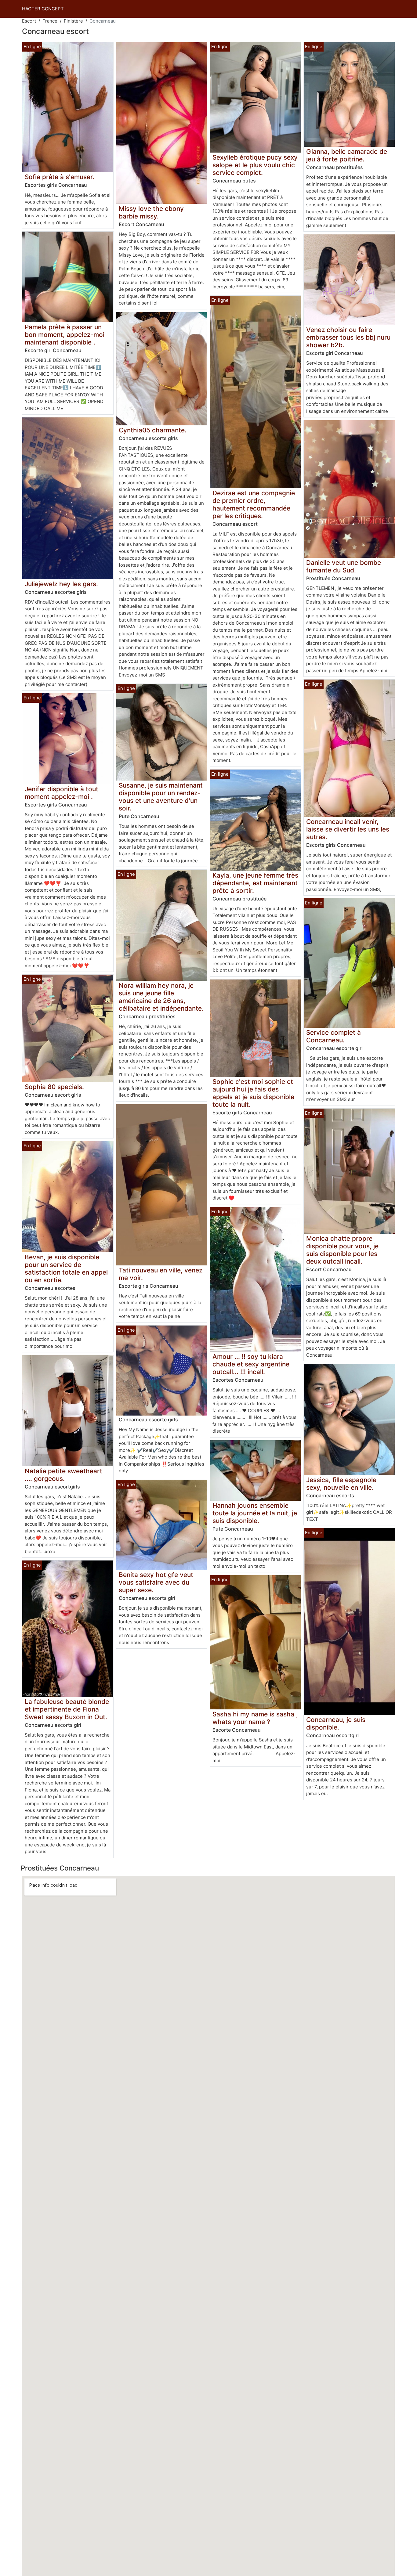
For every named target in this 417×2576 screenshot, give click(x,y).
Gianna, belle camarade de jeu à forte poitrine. (347, 155)
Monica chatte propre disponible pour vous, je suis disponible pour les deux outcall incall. (342, 1250)
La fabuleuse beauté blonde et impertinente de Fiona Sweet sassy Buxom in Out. (67, 1709)
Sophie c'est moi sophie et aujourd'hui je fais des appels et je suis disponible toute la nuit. (253, 1093)
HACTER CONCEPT (43, 9)
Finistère (73, 21)
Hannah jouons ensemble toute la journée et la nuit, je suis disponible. (255, 1513)
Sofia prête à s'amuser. (60, 177)
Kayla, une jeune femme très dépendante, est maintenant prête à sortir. (255, 883)
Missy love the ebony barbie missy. (151, 212)
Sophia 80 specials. (54, 1087)
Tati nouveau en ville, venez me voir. (161, 1274)
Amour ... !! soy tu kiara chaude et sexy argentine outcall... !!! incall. (251, 1364)
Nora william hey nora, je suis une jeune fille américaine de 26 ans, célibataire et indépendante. (161, 997)
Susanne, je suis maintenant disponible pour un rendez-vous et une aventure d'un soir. (161, 797)
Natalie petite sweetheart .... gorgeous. (63, 1475)
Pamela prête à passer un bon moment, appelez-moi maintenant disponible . (65, 335)
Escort (29, 21)
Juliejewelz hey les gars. (61, 584)
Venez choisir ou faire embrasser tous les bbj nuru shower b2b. (348, 337)
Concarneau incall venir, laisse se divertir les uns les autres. (348, 829)
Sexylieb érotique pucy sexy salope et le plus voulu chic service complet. (255, 165)
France (50, 21)
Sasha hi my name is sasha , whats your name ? (255, 1718)
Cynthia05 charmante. (153, 430)
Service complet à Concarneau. (334, 1036)
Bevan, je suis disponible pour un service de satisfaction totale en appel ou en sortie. (66, 1268)
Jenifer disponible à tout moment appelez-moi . (62, 793)
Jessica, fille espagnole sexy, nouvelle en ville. (341, 1484)
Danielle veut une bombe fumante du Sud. (344, 566)
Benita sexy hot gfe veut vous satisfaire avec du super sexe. (156, 1582)
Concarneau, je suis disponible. (336, 1723)
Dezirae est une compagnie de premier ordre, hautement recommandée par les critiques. (254, 504)
